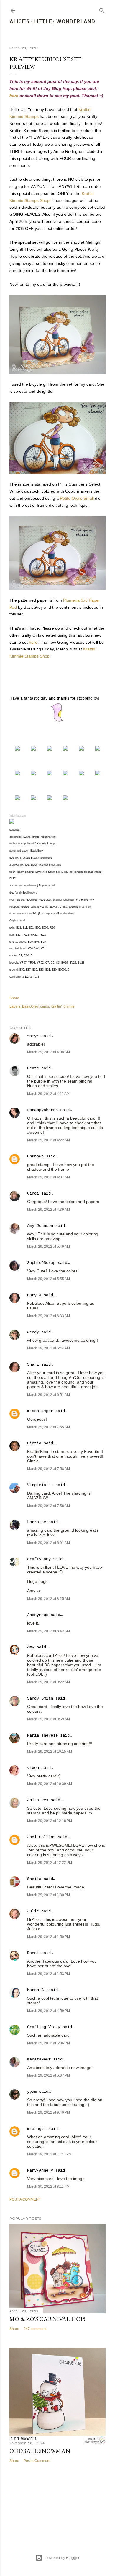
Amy (31, 1647)
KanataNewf (39, 2059)
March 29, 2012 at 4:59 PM (49, 2011)
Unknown (35, 1156)
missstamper (40, 1411)
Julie (33, 1911)
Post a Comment (25, 2199)
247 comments (35, 2329)
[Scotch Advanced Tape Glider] (81, 774)
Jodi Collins (41, 1837)
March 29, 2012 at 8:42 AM (49, 1631)
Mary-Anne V (40, 2170)
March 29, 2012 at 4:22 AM (49, 1140)
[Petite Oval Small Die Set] (33, 774)
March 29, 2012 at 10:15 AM (50, 1752)
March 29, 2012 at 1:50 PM (49, 1937)
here (14, 96)
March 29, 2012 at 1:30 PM (49, 1895)
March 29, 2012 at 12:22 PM (50, 1863)
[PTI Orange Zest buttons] (65, 774)
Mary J (34, 1295)
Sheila (34, 1879)
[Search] (102, 9)
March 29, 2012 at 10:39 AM (50, 1784)
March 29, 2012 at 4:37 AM (49, 1177)
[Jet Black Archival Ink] (17, 774)
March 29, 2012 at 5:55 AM (49, 1279)
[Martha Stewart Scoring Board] (50, 799)
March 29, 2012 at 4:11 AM (48, 1094)
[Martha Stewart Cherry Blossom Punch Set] (50, 774)
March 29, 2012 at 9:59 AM (49, 1719)
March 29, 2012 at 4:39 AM (49, 1210)
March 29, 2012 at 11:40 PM (49, 2154)
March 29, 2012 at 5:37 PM (49, 2075)
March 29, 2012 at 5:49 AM (49, 1247)
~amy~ (33, 1036)
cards (45, 1006)
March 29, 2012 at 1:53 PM (49, 1974)
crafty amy (39, 1559)
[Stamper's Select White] (33, 749)
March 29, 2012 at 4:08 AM (49, 1052)
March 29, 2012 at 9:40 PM (49, 2112)
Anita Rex (38, 1800)
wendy (33, 1332)
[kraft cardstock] (50, 749)
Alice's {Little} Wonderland (52, 21)
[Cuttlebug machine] (65, 799)
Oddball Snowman (40, 2451)
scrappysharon (42, 1110)
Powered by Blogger (62, 2558)
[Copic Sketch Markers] (81, 749)
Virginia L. (40, 1485)
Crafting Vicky (44, 2027)
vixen (33, 1768)
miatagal (37, 2129)
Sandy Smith (40, 1698)
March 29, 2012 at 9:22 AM (49, 1682)
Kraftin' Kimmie (63, 1006)
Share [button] (14, 998)
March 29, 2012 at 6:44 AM (49, 1348)
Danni (33, 1953)
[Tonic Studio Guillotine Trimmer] (33, 799)
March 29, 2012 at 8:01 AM (49, 1543)
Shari (33, 1364)
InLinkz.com (18, 816)
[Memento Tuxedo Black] (98, 749)
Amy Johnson (40, 1226)
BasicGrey (30, 1006)
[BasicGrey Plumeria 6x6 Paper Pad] (65, 749)
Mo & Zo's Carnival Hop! (47, 2319)
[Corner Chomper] (17, 799)
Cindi (33, 1193)
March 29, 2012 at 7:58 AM (49, 1469)
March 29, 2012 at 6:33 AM (49, 1316)
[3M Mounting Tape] (98, 774)
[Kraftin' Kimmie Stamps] (17, 749)
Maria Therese (42, 1735)
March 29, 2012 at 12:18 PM (50, 1821)
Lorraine (37, 1522)
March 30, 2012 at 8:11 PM (48, 2187)
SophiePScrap (41, 1263)
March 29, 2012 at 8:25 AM (49, 1599)
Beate (33, 1068)
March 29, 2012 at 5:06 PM (49, 2043)
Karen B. (37, 1990)
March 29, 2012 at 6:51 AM (49, 1395)
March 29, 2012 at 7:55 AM (49, 1427)
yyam (32, 2092)
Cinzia (34, 1443)
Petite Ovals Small (77, 498)
